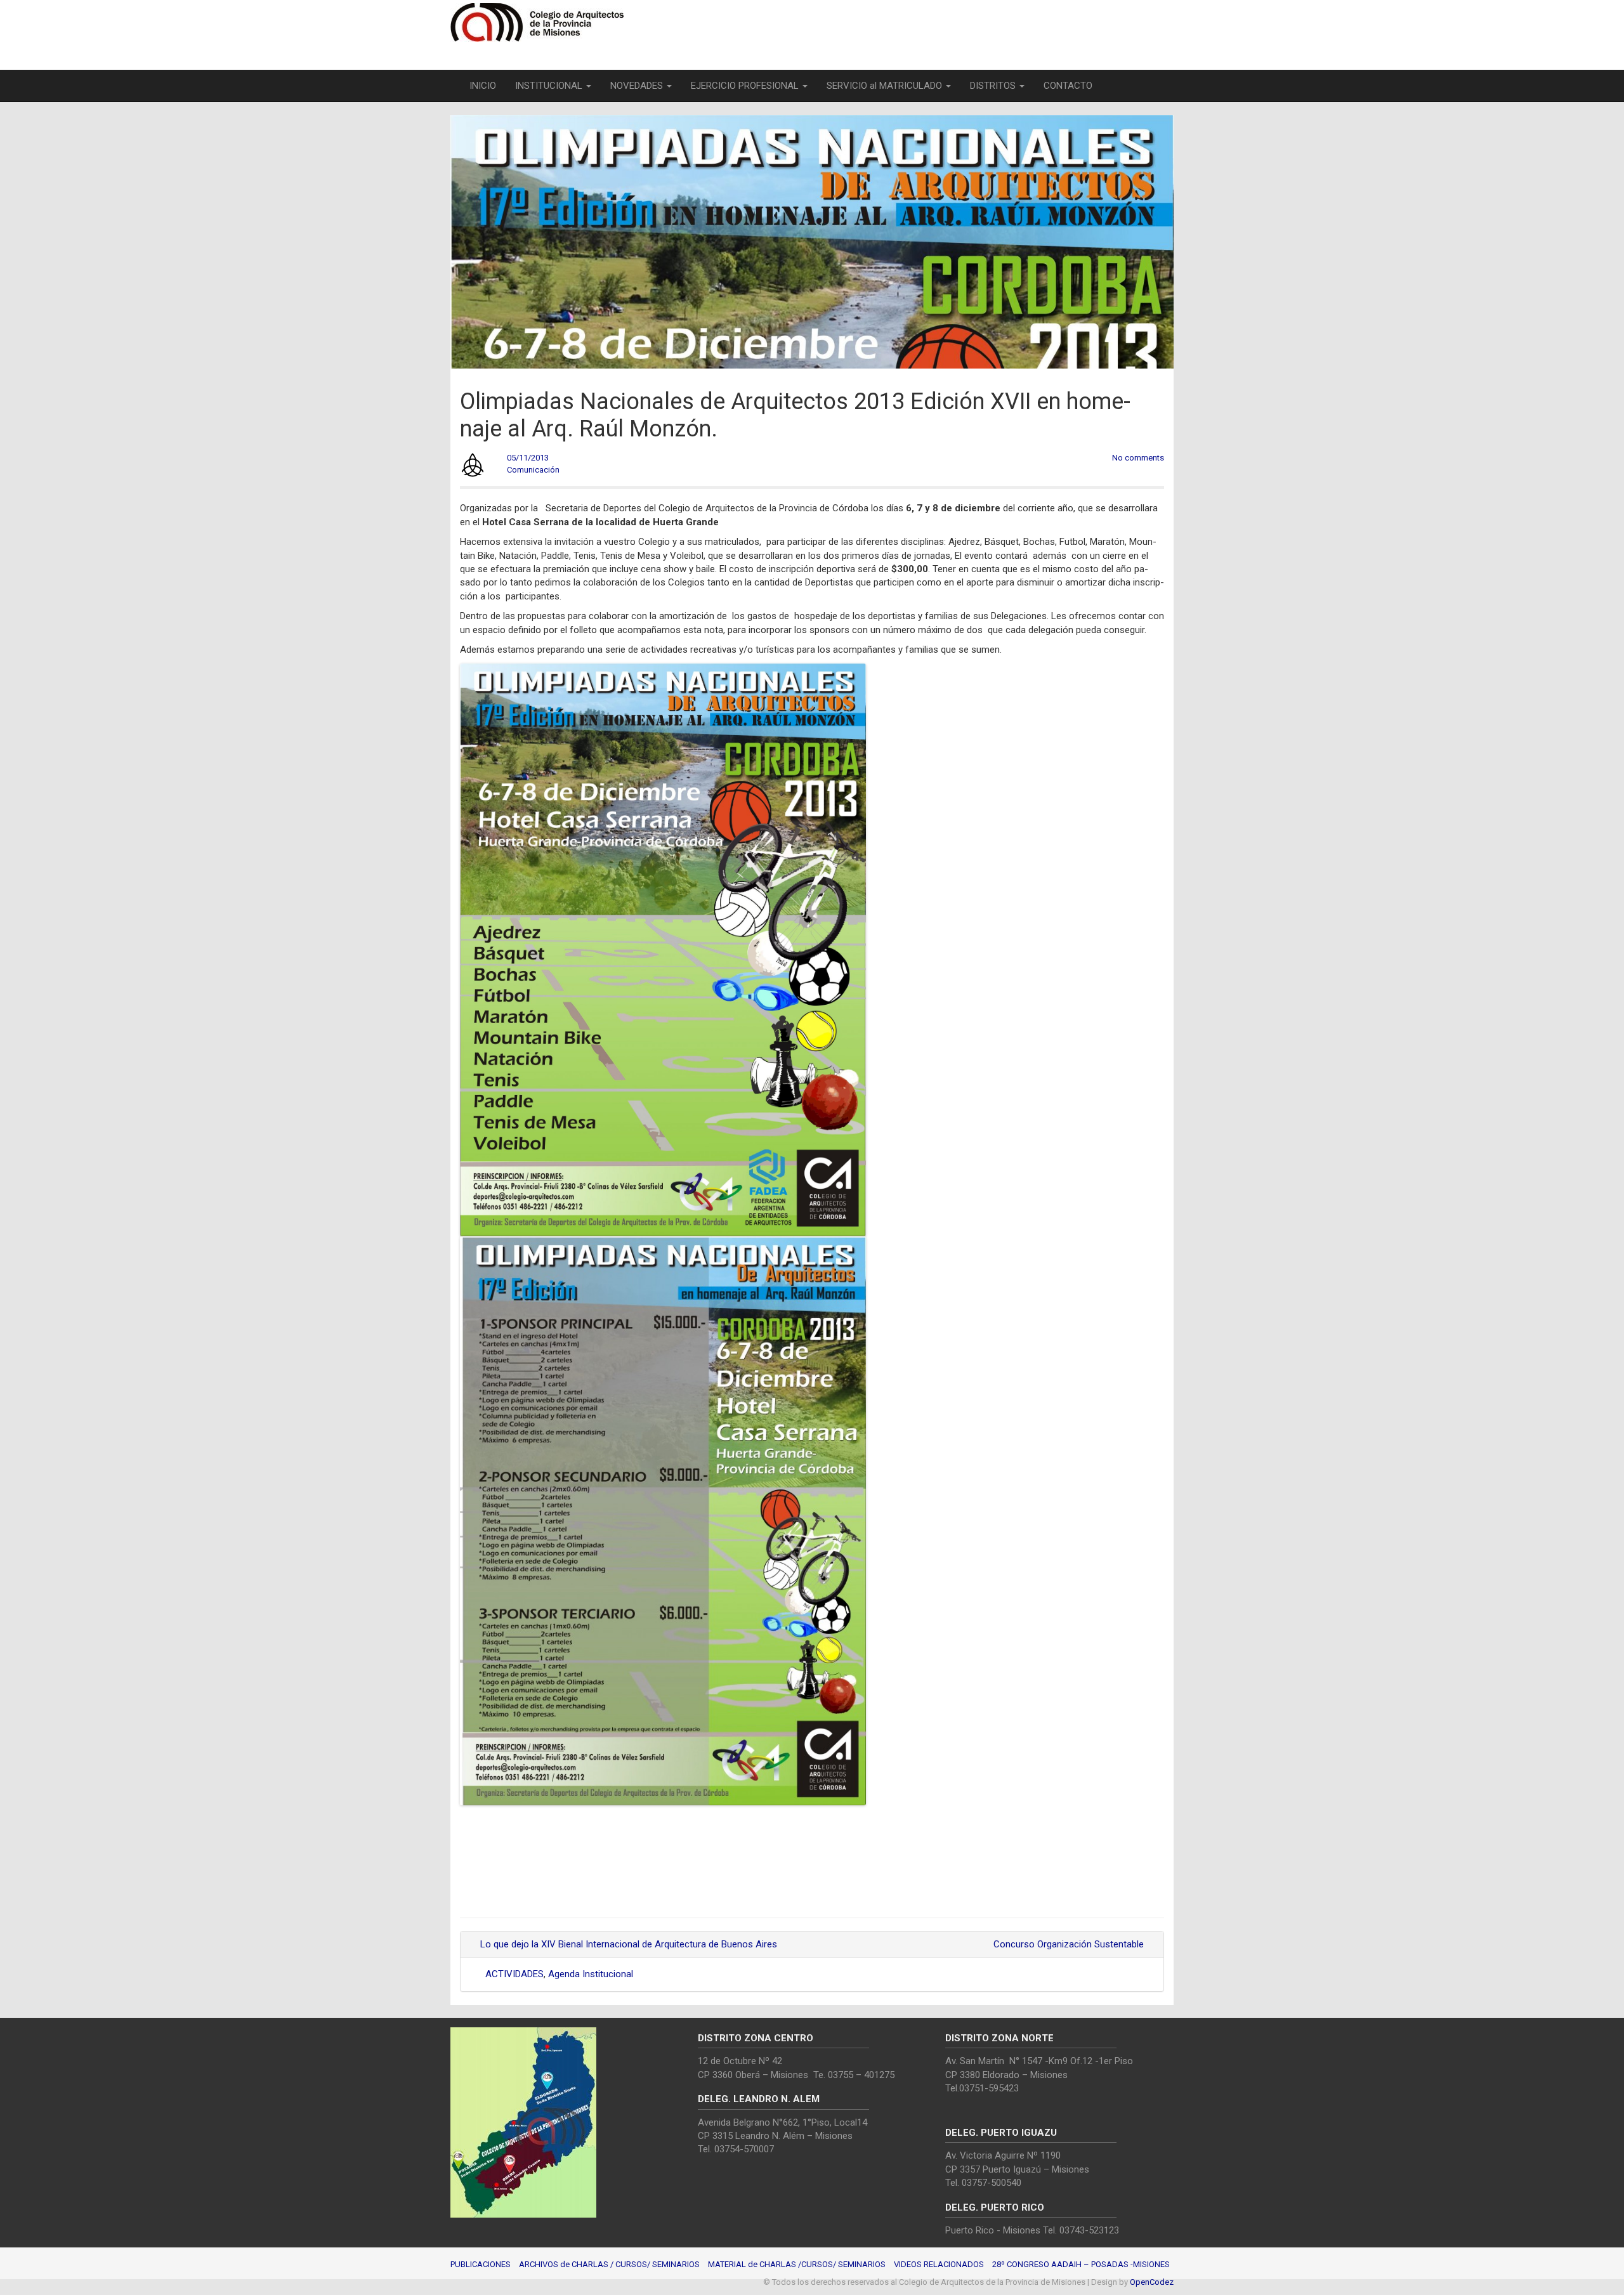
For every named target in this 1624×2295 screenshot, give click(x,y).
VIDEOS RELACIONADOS (939, 2264)
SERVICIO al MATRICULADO (886, 86)
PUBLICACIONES (481, 2264)
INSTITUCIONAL (550, 86)
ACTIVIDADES (514, 1974)
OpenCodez (1152, 2282)
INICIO (483, 86)
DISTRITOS (994, 86)
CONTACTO (1068, 86)
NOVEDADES (638, 86)
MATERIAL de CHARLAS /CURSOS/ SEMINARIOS (797, 2264)
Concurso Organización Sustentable (1070, 1944)
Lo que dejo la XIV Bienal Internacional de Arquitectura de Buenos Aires (627, 1944)
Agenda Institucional (591, 1974)
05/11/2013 (528, 458)
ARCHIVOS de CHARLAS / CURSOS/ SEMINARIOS (609, 2264)
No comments (1138, 458)
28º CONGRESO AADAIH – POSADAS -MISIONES (1081, 2264)
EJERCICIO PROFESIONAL (746, 86)
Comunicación (533, 470)
